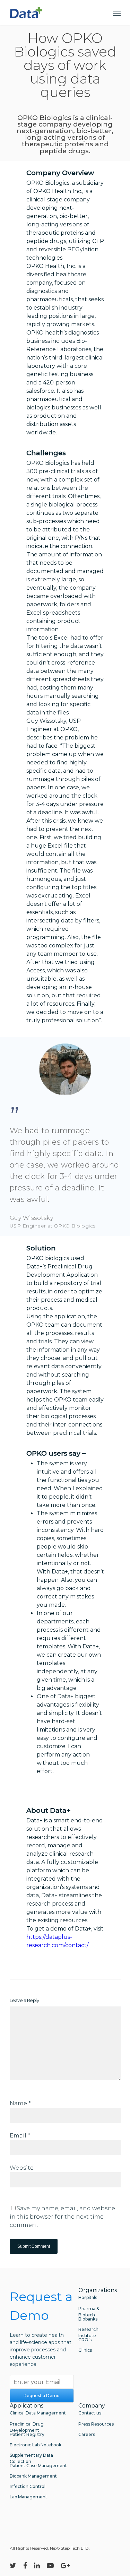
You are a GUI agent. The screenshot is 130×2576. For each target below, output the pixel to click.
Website (22, 2168)
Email (20, 2136)
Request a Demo (42, 2396)
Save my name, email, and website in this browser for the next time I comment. (62, 2217)
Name (20, 2103)
